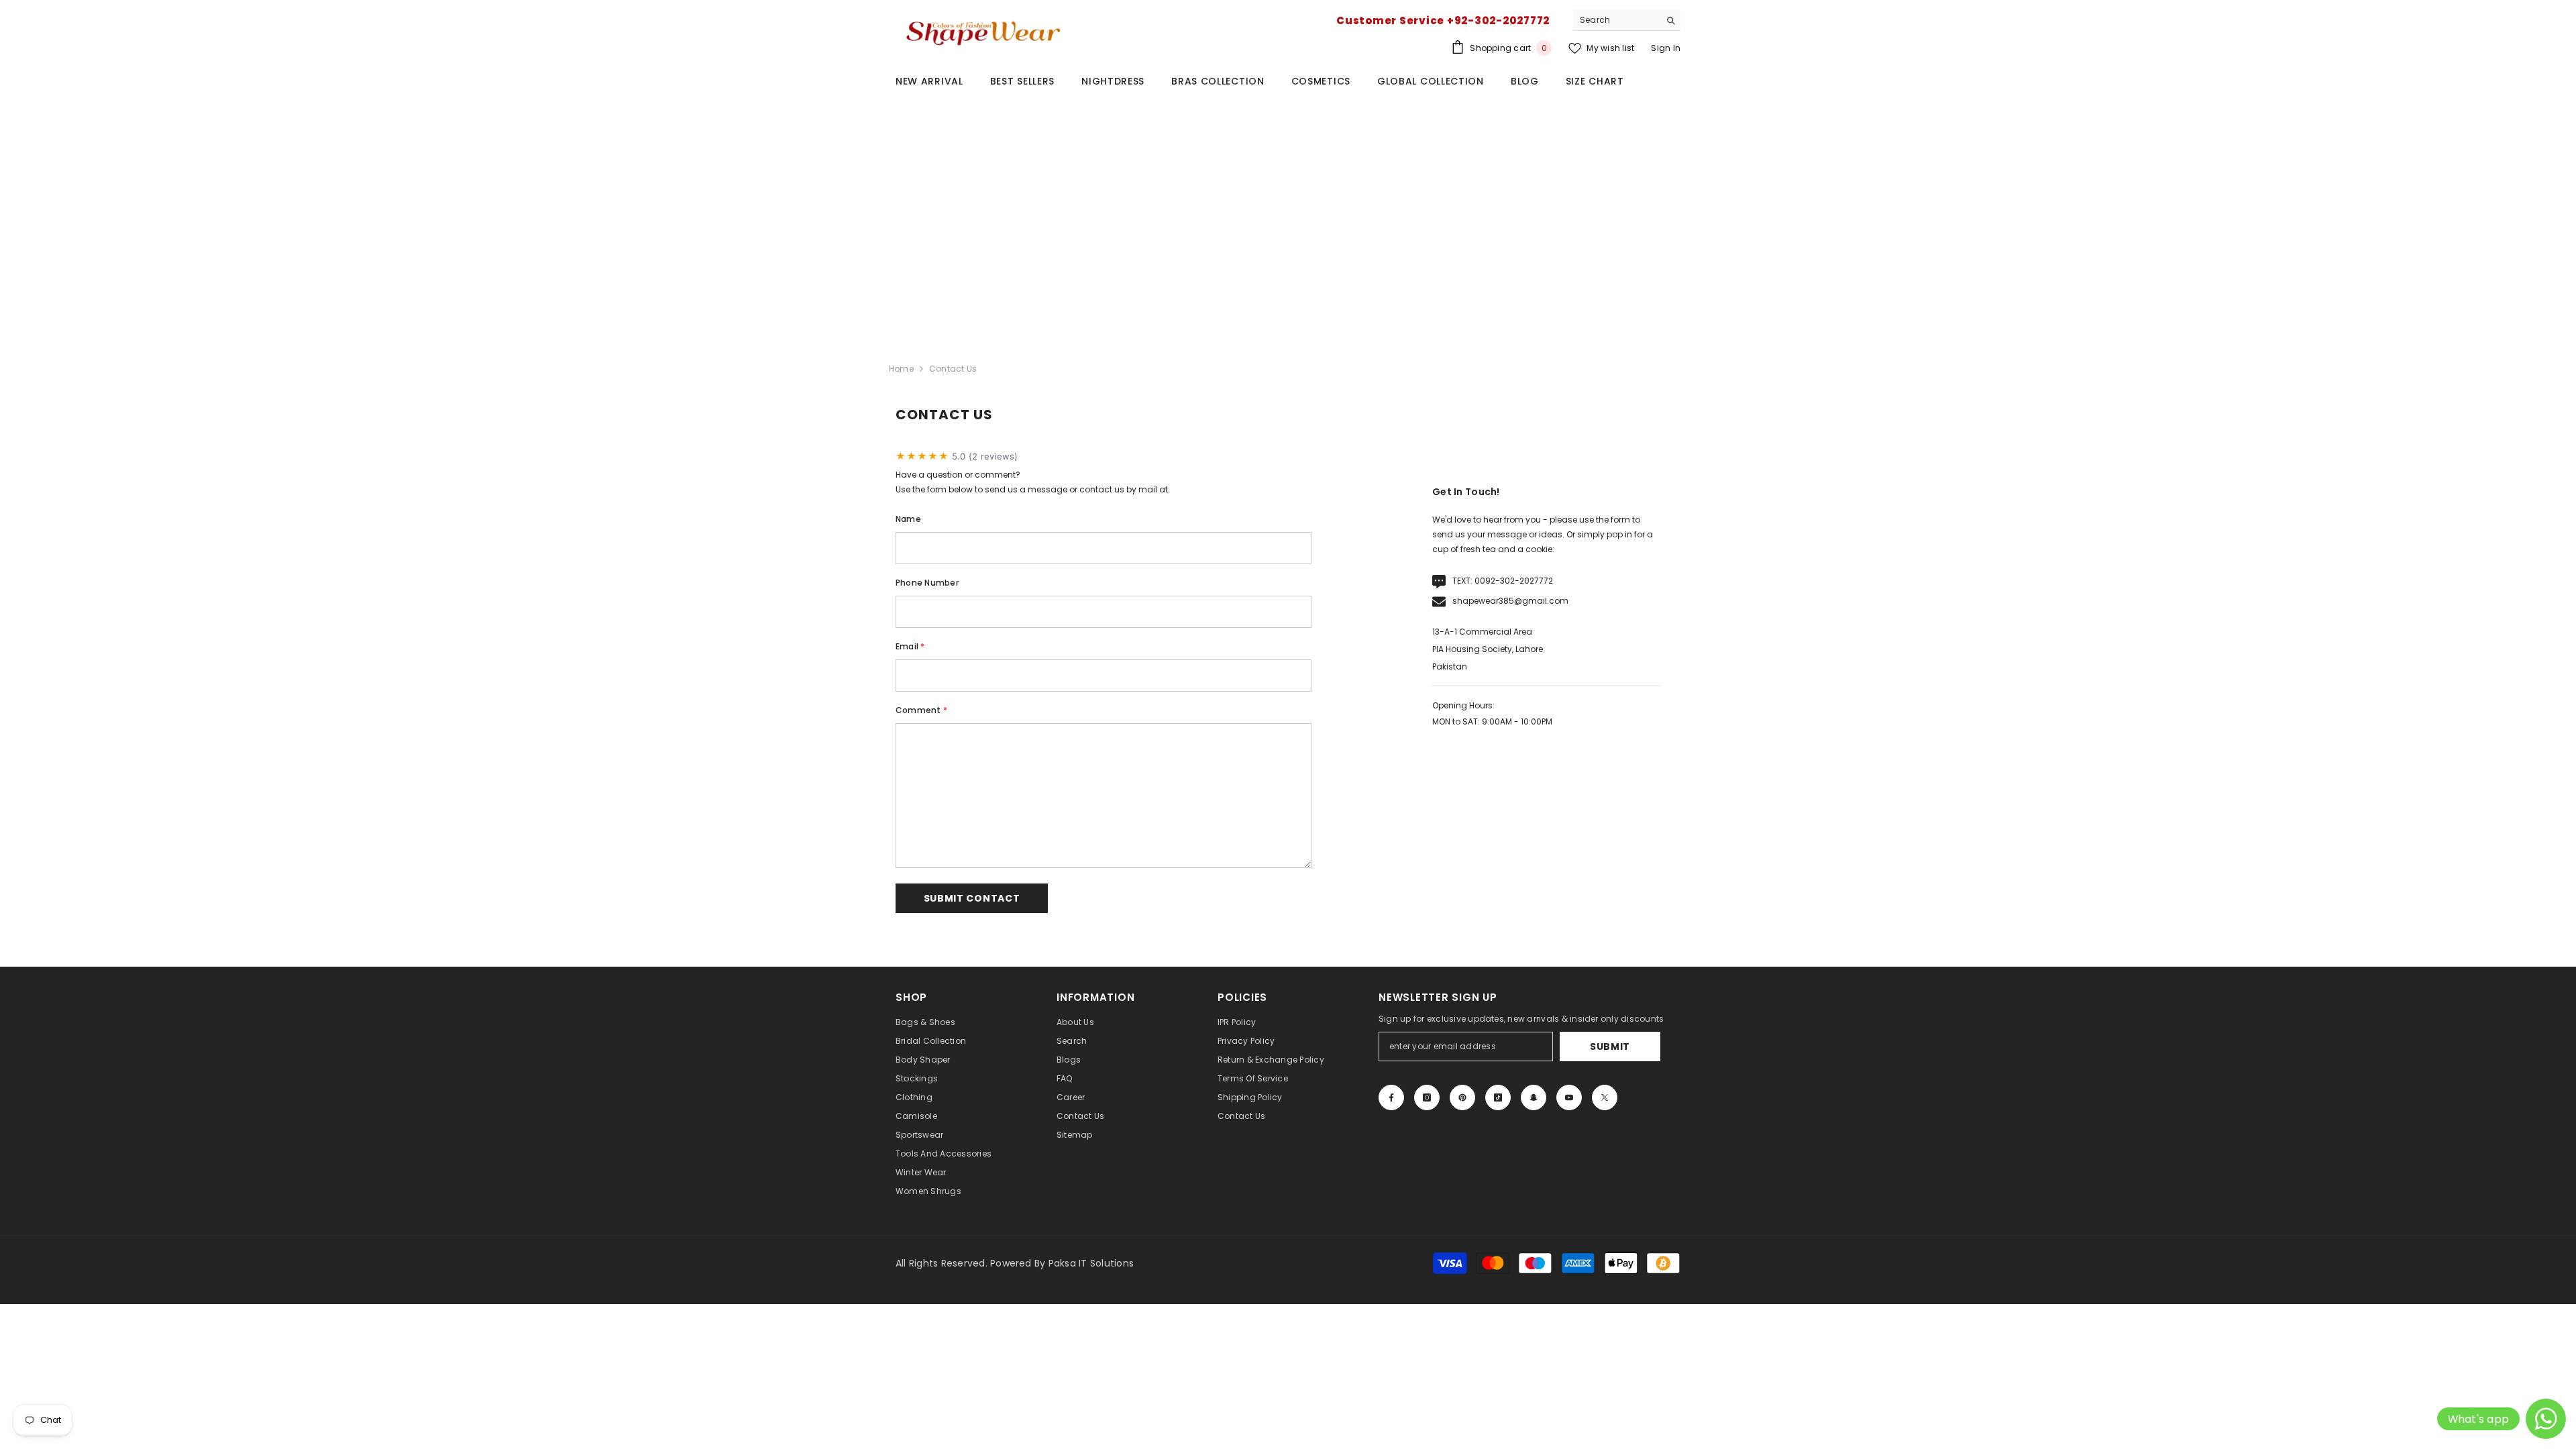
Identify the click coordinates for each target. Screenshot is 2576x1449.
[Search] (1627, 20)
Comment (921, 710)
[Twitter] (1605, 1097)
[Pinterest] (1462, 1097)
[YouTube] (1569, 1097)
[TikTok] (1498, 1097)
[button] (972, 898)
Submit (1610, 1046)
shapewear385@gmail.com (1510, 601)
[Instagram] (1427, 1097)
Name (908, 519)
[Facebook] (1391, 1097)
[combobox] (1616, 20)
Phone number (927, 583)
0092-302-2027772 (1514, 581)
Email (910, 646)
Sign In (1666, 48)
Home (901, 369)
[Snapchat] (1534, 1097)
